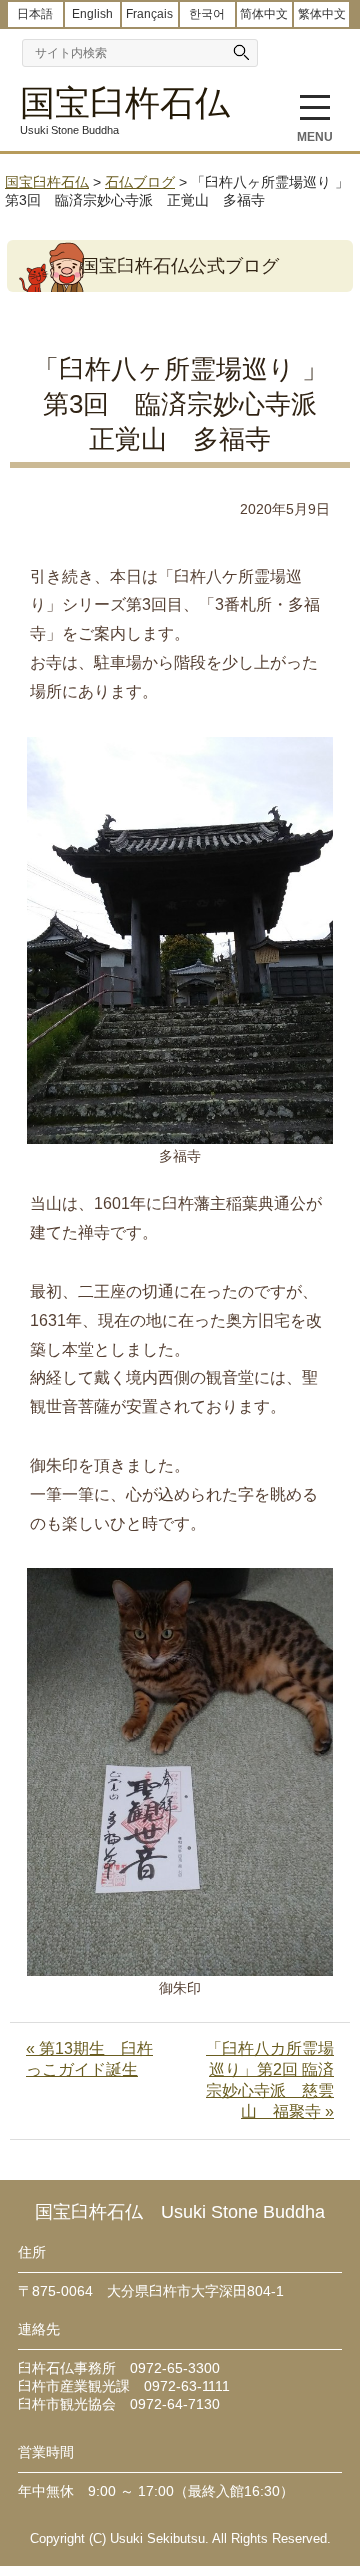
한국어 (207, 14)
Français (149, 14)
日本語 (35, 14)
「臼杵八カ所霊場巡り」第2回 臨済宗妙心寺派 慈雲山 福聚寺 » (270, 2080)
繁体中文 (322, 14)
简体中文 (264, 14)
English (92, 14)
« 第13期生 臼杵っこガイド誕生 (89, 2059)
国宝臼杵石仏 (125, 102)
